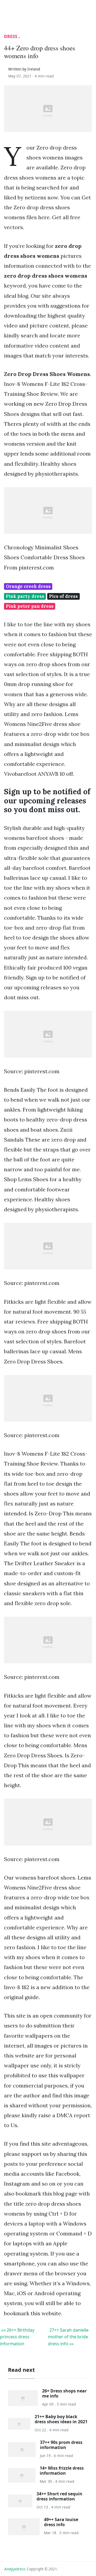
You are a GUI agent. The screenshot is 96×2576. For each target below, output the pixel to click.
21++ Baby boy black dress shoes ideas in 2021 (61, 2419)
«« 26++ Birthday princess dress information (17, 2337)
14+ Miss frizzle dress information (62, 2471)
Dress (11, 36)
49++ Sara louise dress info (61, 2522)
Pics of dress (63, 596)
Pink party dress (25, 596)
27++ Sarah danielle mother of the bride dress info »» (68, 2337)
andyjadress (15, 2569)
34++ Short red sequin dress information (59, 2496)
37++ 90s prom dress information (61, 2445)
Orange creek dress (28, 586)
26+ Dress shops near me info (64, 2393)
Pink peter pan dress (30, 606)
